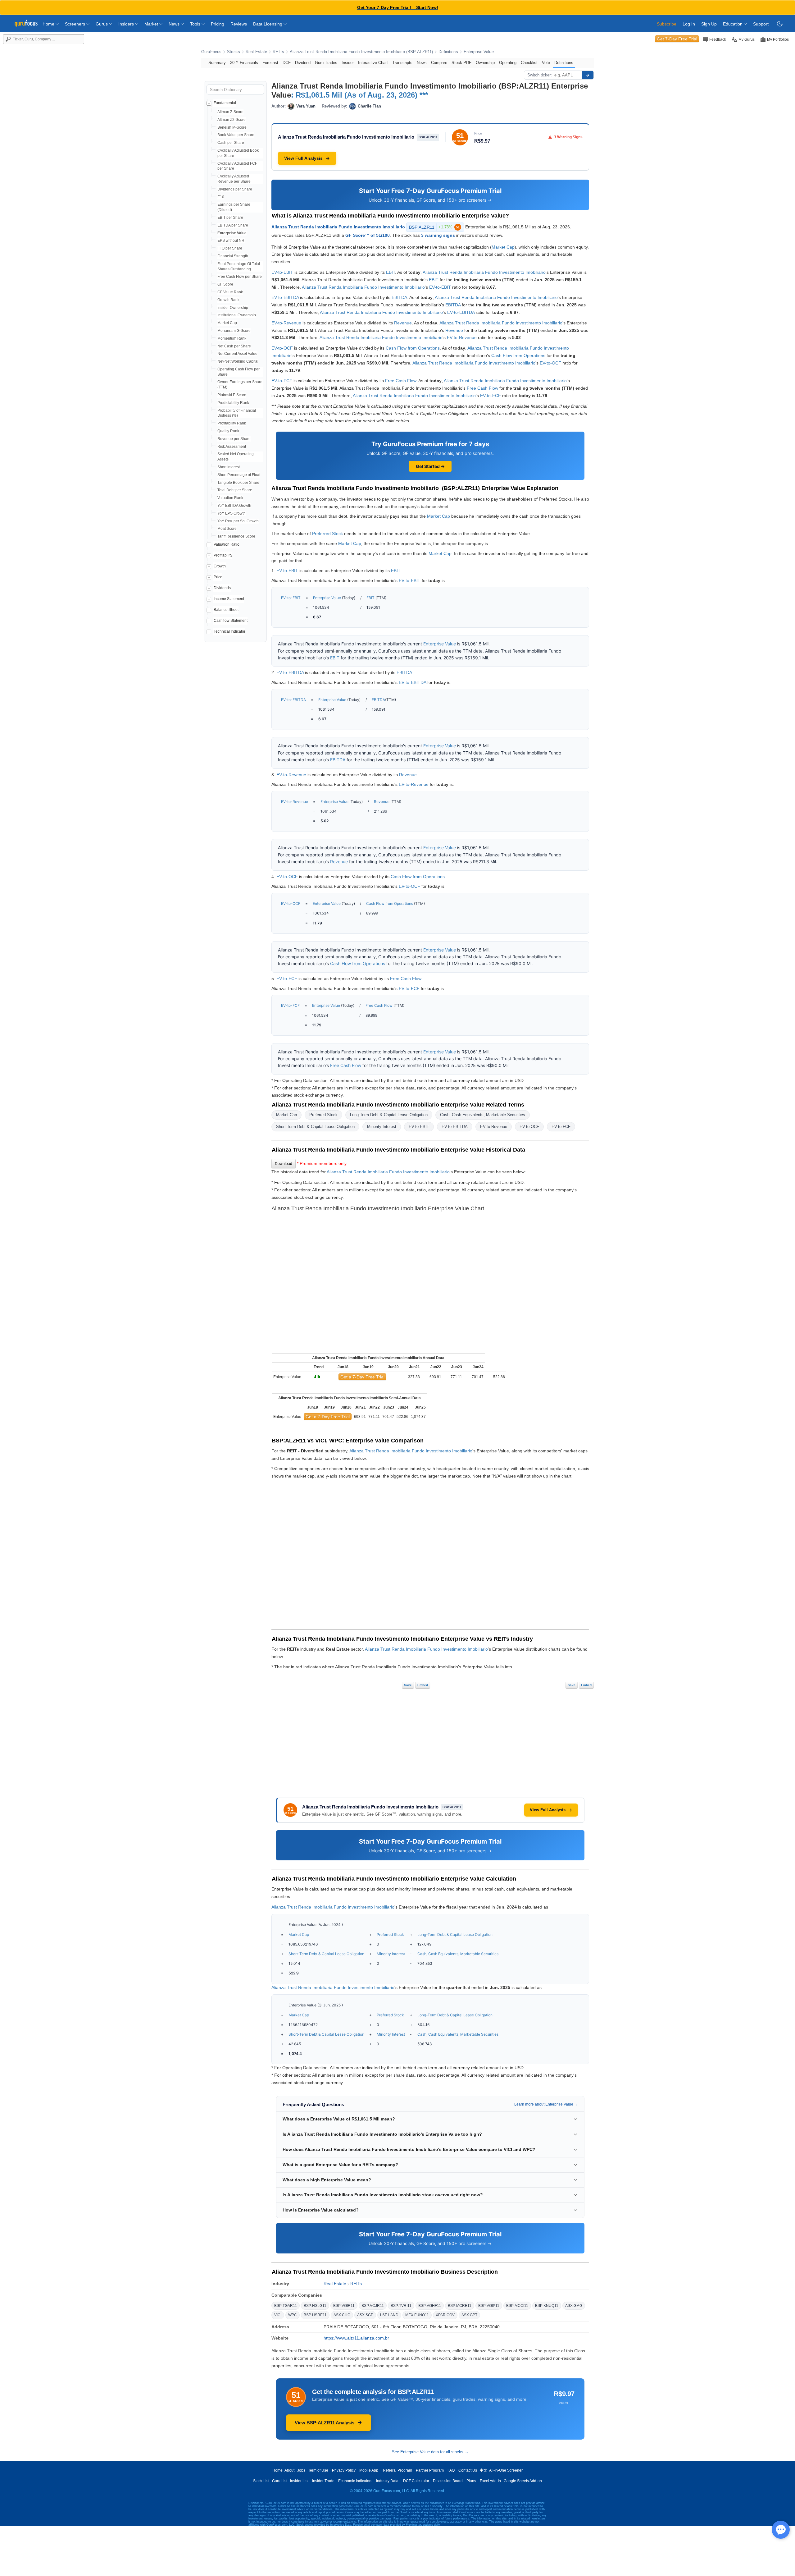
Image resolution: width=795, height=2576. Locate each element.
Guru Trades (326, 63)
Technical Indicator (229, 631)
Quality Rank (228, 431)
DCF (287, 63)
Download (284, 1164)
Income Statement (229, 599)
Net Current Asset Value (237, 354)
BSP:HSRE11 (315, 2315)
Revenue (403, 323)
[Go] (588, 75)
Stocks (234, 52)
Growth (220, 566)
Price (218, 577)
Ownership (485, 63)
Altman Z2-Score (232, 120)
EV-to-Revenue (286, 323)
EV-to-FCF (282, 381)
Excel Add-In (490, 2481)
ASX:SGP (365, 2315)
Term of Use (318, 2470)
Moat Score (227, 529)
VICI (278, 2315)
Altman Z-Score (230, 112)
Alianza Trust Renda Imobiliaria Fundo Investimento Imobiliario (338, 227)
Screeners (76, 24)
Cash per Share (231, 143)
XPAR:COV (445, 2315)
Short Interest (229, 467)
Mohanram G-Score (234, 331)
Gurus (102, 24)
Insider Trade (323, 2481)
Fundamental (225, 103)
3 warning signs (438, 235)
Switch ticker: (540, 75)
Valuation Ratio (227, 544)
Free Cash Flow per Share (240, 277)
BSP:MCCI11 (517, 2306)
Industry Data (387, 2481)
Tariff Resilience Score (236, 536)
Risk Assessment (232, 447)
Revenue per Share (234, 439)
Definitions (448, 52)
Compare (439, 63)
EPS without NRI (231, 241)
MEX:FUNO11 (417, 2315)
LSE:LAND (389, 2315)
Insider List (299, 2481)
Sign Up (709, 24)
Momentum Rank (232, 338)
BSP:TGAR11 (286, 2306)
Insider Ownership (233, 308)
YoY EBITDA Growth (234, 506)
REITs (278, 52)
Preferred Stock (327, 534)
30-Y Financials (244, 63)
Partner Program (430, 2470)
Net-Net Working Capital (238, 361)
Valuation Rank (230, 498)
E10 (221, 197)
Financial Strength (233, 256)
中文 (484, 2470)
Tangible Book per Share (238, 483)
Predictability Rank (233, 403)
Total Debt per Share (235, 490)
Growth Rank (228, 300)
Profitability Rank (232, 423)
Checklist (529, 63)
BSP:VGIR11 (344, 2306)
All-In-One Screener (506, 2470)
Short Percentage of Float (239, 475)
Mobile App (369, 2470)
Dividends (222, 588)
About (289, 2470)
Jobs (301, 2470)
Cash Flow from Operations (413, 348)
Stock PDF (461, 63)
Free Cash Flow (401, 381)
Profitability (223, 555)
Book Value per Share (236, 135)
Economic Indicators (355, 2481)
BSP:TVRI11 (401, 2306)
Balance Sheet (226, 610)
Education (733, 24)
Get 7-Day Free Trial (677, 39)
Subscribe (667, 24)
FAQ (451, 2470)
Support (761, 24)
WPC (293, 2315)
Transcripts (402, 63)
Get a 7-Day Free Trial (362, 1377)
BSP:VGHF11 (430, 2306)
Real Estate (256, 52)
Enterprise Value (479, 52)
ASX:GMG (574, 2306)
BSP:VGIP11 (489, 2306)
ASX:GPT (469, 2315)
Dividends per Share (235, 189)
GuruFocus (211, 52)
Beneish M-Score (232, 127)
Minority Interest (382, 1127)
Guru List (280, 2481)
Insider (348, 63)
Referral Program (397, 2470)
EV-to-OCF (282, 348)
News (175, 24)
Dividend (303, 63)
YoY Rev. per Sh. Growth (238, 521)
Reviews (239, 24)
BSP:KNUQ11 (547, 2306)
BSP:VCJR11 (373, 2306)
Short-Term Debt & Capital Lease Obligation (315, 1127)
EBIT (391, 272)
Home (49, 24)
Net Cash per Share (234, 346)
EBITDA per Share (233, 225)
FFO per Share (230, 248)
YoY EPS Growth (232, 513)
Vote (546, 63)
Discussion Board (448, 2481)
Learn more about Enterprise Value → (546, 2104)
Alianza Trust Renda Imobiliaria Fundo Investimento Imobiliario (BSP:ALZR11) (361, 52)
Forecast (270, 63)
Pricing (218, 24)
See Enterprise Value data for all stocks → (430, 2452)
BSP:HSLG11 (315, 2306)
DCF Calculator (416, 2481)
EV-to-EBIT (282, 272)
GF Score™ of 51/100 (368, 235)
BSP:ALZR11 (434, 227)
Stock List (261, 2481)
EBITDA (399, 297)
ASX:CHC (342, 2315)
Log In (689, 24)
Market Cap (227, 323)
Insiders (127, 24)
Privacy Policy (344, 2470)
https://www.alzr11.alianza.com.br (356, 2338)
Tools (196, 24)
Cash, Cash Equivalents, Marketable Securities (483, 1115)
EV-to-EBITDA (285, 297)
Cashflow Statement (231, 621)
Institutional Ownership (237, 315)
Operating (508, 63)
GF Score (225, 284)
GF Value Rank (230, 292)
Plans (471, 2481)
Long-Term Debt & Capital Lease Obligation (389, 1115)
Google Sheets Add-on (523, 2481)
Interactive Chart (373, 63)
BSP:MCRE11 (460, 2306)
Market (152, 24)
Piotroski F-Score (232, 395)
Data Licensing (268, 24)
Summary (217, 63)
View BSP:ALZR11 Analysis (325, 2423)
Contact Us (468, 2470)
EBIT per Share (230, 218)
